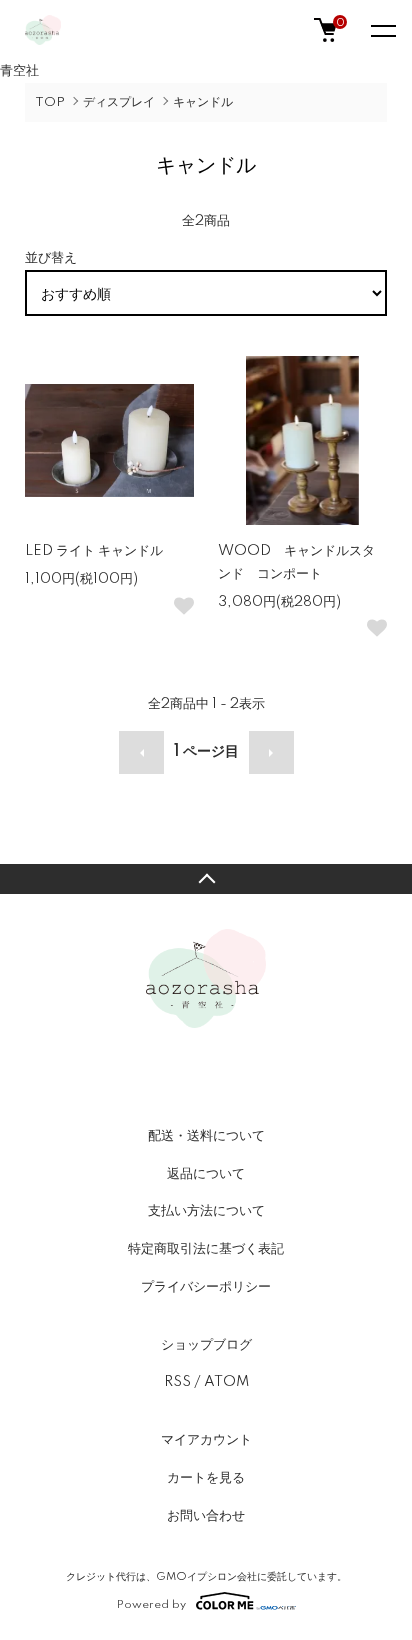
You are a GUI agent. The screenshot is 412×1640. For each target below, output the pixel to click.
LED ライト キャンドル (94, 551)
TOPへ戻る (206, 879)
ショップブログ (206, 1345)
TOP (50, 102)
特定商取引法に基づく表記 (206, 1249)
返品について (206, 1174)
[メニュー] (382, 30)
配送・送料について (206, 1136)
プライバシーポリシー (206, 1287)
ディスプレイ (119, 102)
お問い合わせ (206, 1516)
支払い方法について (206, 1211)
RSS (177, 1382)
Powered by (151, 1604)
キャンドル (203, 102)
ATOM (226, 1382)
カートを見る (206, 1478)
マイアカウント (206, 1440)
